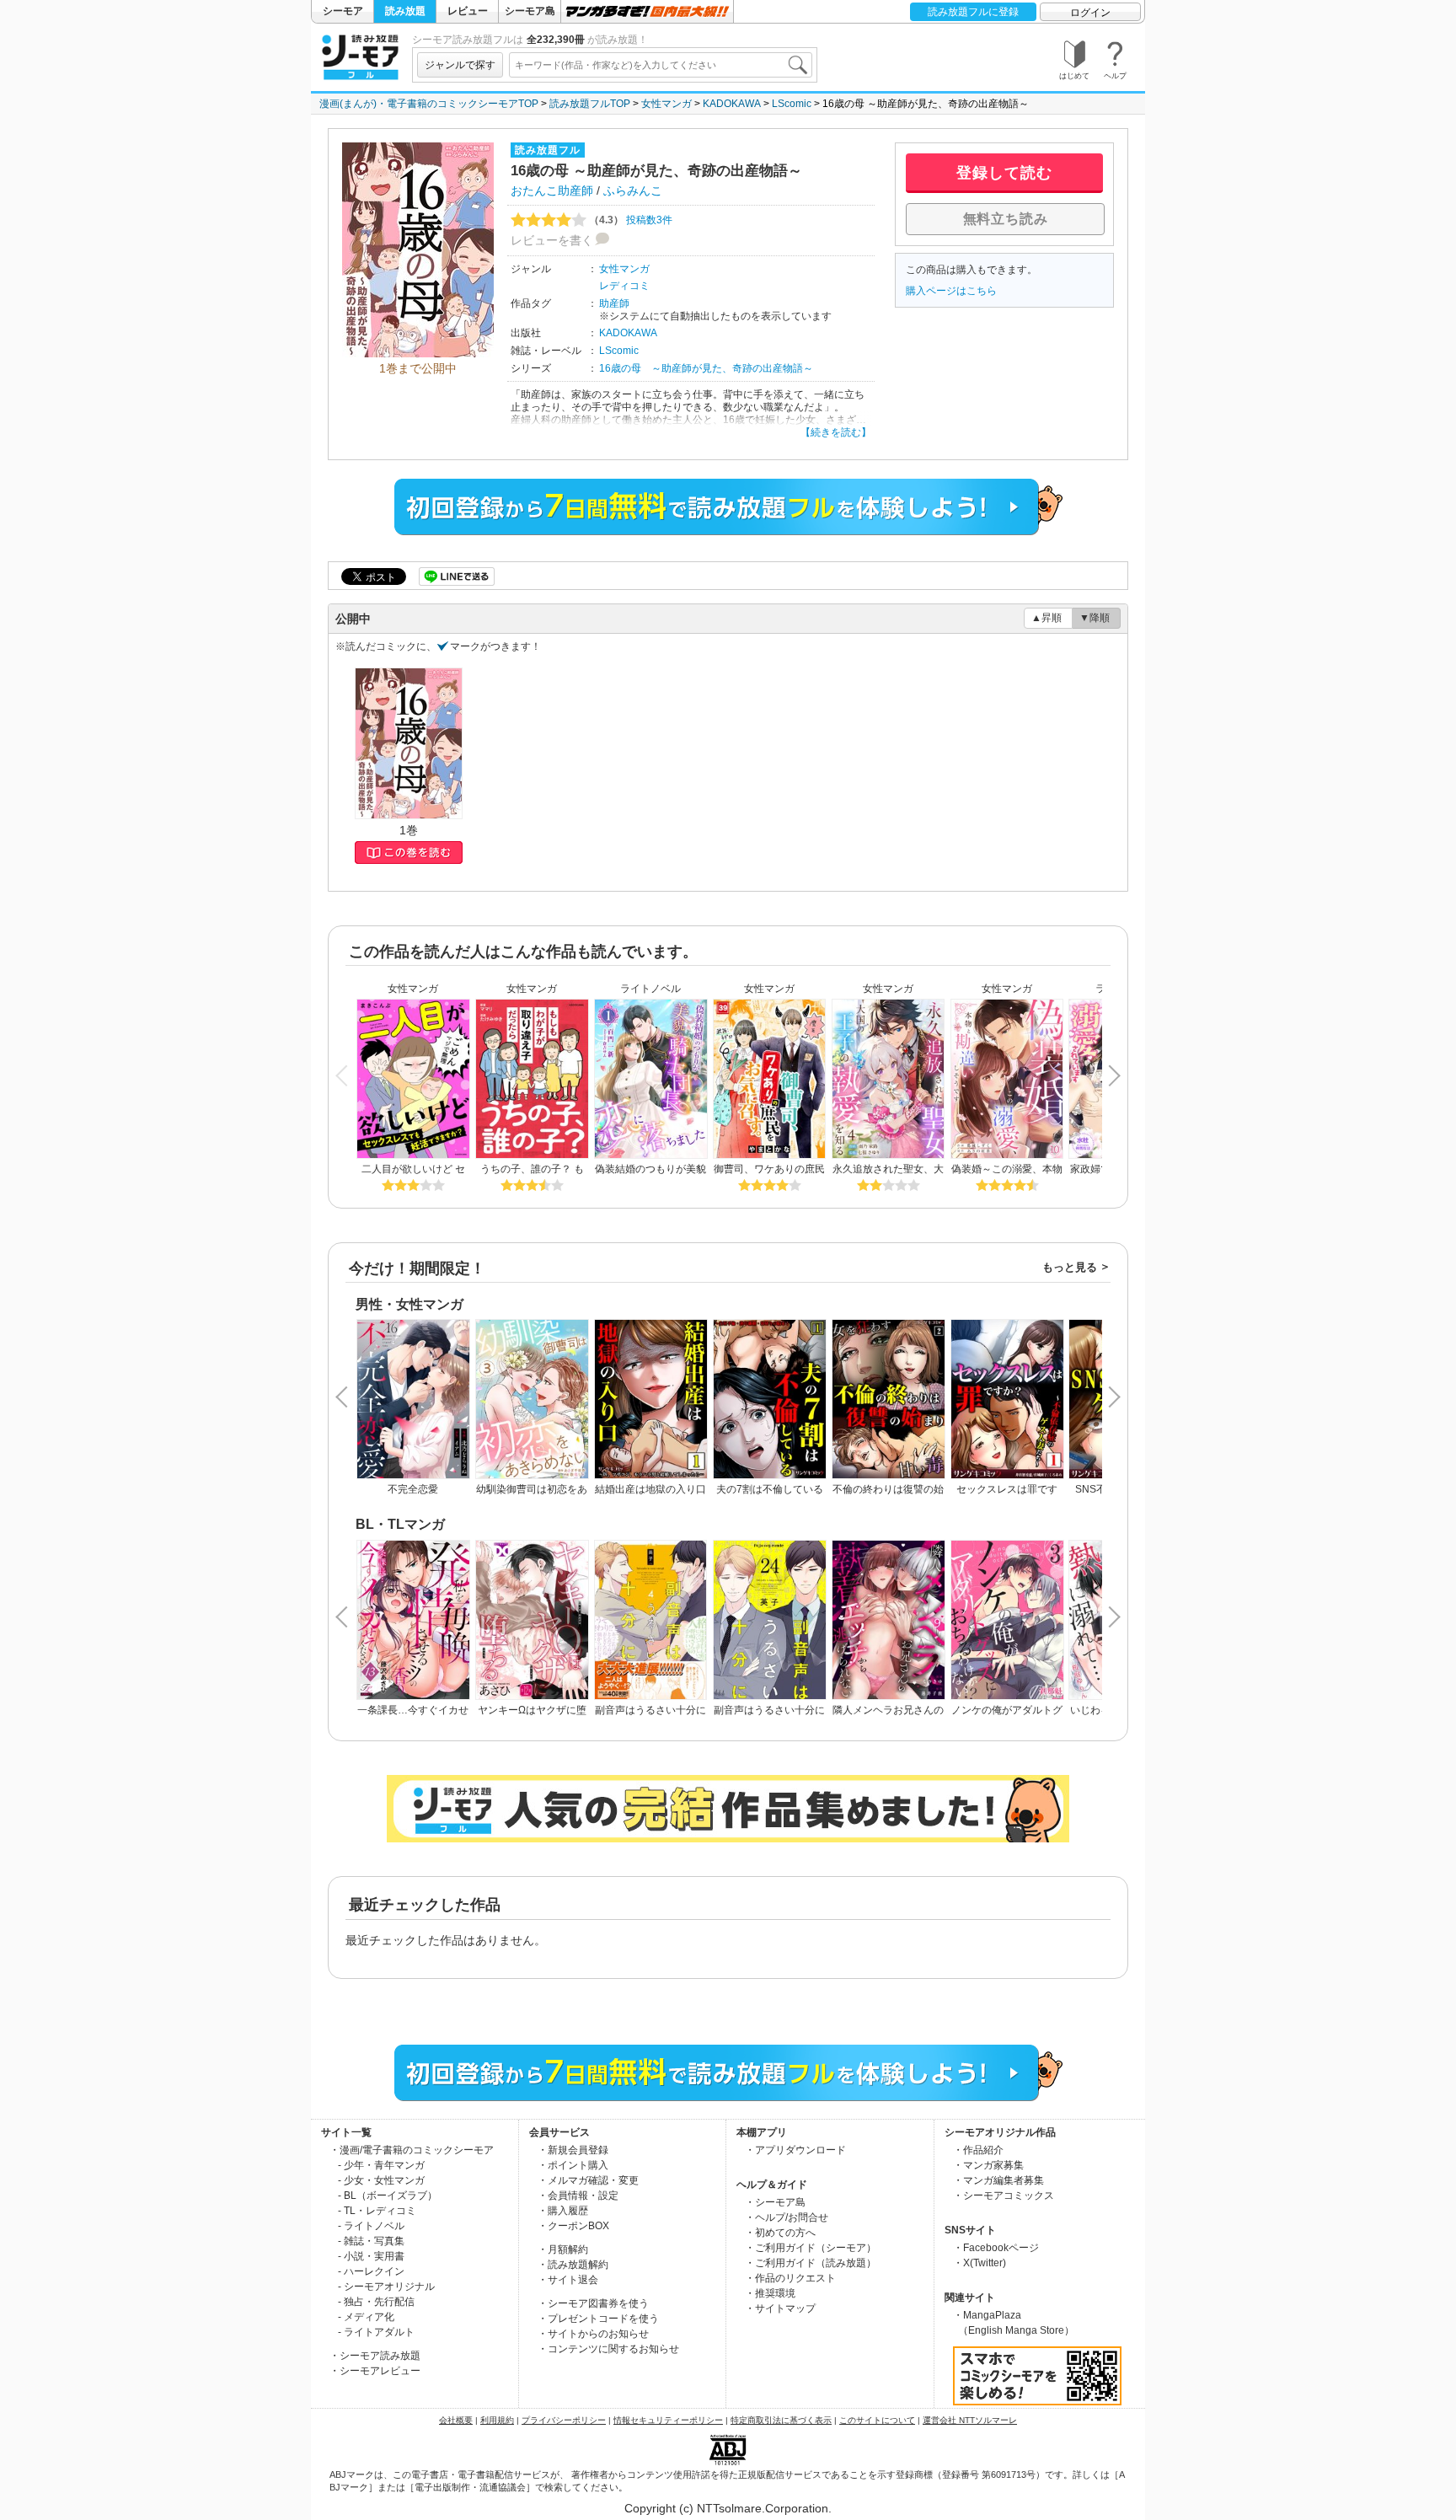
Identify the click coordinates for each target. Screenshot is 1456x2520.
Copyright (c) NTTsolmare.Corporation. (728, 2508)
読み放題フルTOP (590, 104)
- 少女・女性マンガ (381, 2180)
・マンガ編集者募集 (998, 2180)
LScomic (792, 104)
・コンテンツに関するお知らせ (608, 2349)
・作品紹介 (978, 2150)
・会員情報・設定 (578, 2196)
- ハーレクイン (371, 2271)
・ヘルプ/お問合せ (787, 2217)
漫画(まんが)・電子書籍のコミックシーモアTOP (429, 104)
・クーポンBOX (573, 2226)
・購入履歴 (563, 2211)
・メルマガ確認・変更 (588, 2180)
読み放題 (405, 11)
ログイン (1090, 13)
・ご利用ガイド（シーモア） (811, 2248)
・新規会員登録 (573, 2150)
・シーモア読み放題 (375, 2356)
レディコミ (624, 286)
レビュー (468, 11)
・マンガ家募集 (988, 2165)
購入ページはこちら (951, 291)
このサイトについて (877, 2420)
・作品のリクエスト (790, 2278)
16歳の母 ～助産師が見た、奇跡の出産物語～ (706, 368)
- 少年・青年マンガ (381, 2165)
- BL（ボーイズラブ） (388, 2196)
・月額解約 (563, 2249)
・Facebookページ (996, 2248)
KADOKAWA (732, 104)
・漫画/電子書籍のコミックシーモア (412, 2150)
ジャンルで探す (460, 65)
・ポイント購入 (573, 2165)
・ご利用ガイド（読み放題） (811, 2263)
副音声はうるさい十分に (769, 1710)
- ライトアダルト (376, 2332)
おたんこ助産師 (552, 190)
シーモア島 (530, 11)
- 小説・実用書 (371, 2256)
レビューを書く (552, 240)
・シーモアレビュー (375, 2371)
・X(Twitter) (980, 2263)
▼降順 (1095, 618)
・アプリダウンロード (795, 2150)
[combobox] (661, 65)
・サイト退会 (568, 2280)
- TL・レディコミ (377, 2211)
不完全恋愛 (413, 1489)
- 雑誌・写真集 (371, 2241)
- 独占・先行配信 (376, 2302)
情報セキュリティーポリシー (668, 2420)
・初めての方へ (780, 2233)
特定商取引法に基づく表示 (781, 2420)
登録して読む (1004, 173)
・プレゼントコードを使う (598, 2319)
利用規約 (497, 2420)
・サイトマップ (780, 2308)
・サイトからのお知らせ (593, 2334)
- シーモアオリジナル (386, 2287)
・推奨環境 (770, 2293)
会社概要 (456, 2420)
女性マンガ (666, 104)
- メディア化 (366, 2317)
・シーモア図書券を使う (593, 2303)
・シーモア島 (775, 2202)
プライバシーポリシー (564, 2420)
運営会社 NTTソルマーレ (970, 2420)
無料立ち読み (1006, 219)
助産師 (614, 303)
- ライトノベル (371, 2226)
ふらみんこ (633, 190)
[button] (1109, 1068)
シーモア (343, 11)
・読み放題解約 (573, 2265)
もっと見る (1070, 1267)
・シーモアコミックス (1004, 2196)
